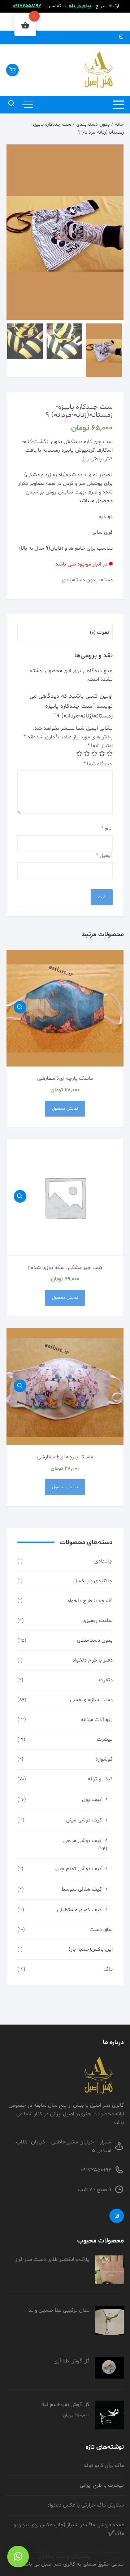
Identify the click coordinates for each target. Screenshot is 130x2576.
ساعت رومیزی (97, 1621)
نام (106, 829)
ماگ (108, 1969)
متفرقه (105, 1680)
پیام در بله (80, 6)
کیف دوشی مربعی (83, 1841)
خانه (119, 124)
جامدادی (103, 1561)
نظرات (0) (99, 633)
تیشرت (105, 1739)
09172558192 (27, 6)
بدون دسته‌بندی (93, 124)
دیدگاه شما (97, 764)
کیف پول (92, 1800)
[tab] (65, 633)
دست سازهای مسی (91, 1700)
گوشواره (104, 1759)
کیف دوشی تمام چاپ (78, 1869)
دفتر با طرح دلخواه (93, 1660)
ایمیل (104, 856)
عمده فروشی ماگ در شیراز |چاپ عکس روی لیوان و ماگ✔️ (69, 2529)
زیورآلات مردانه (97, 1720)
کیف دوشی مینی (84, 1820)
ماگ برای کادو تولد (104, 2466)
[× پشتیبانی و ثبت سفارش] (18, 2557)
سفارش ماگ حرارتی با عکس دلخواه (86, 2505)
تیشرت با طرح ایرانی (102, 2485)
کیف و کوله (100, 1779)
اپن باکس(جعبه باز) (91, 1949)
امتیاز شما (100, 746)
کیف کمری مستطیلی (79, 1910)
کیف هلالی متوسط (82, 1889)
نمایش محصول (65, 1109)
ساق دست (101, 1930)
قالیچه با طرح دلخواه (90, 1601)
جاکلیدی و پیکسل (93, 1581)
